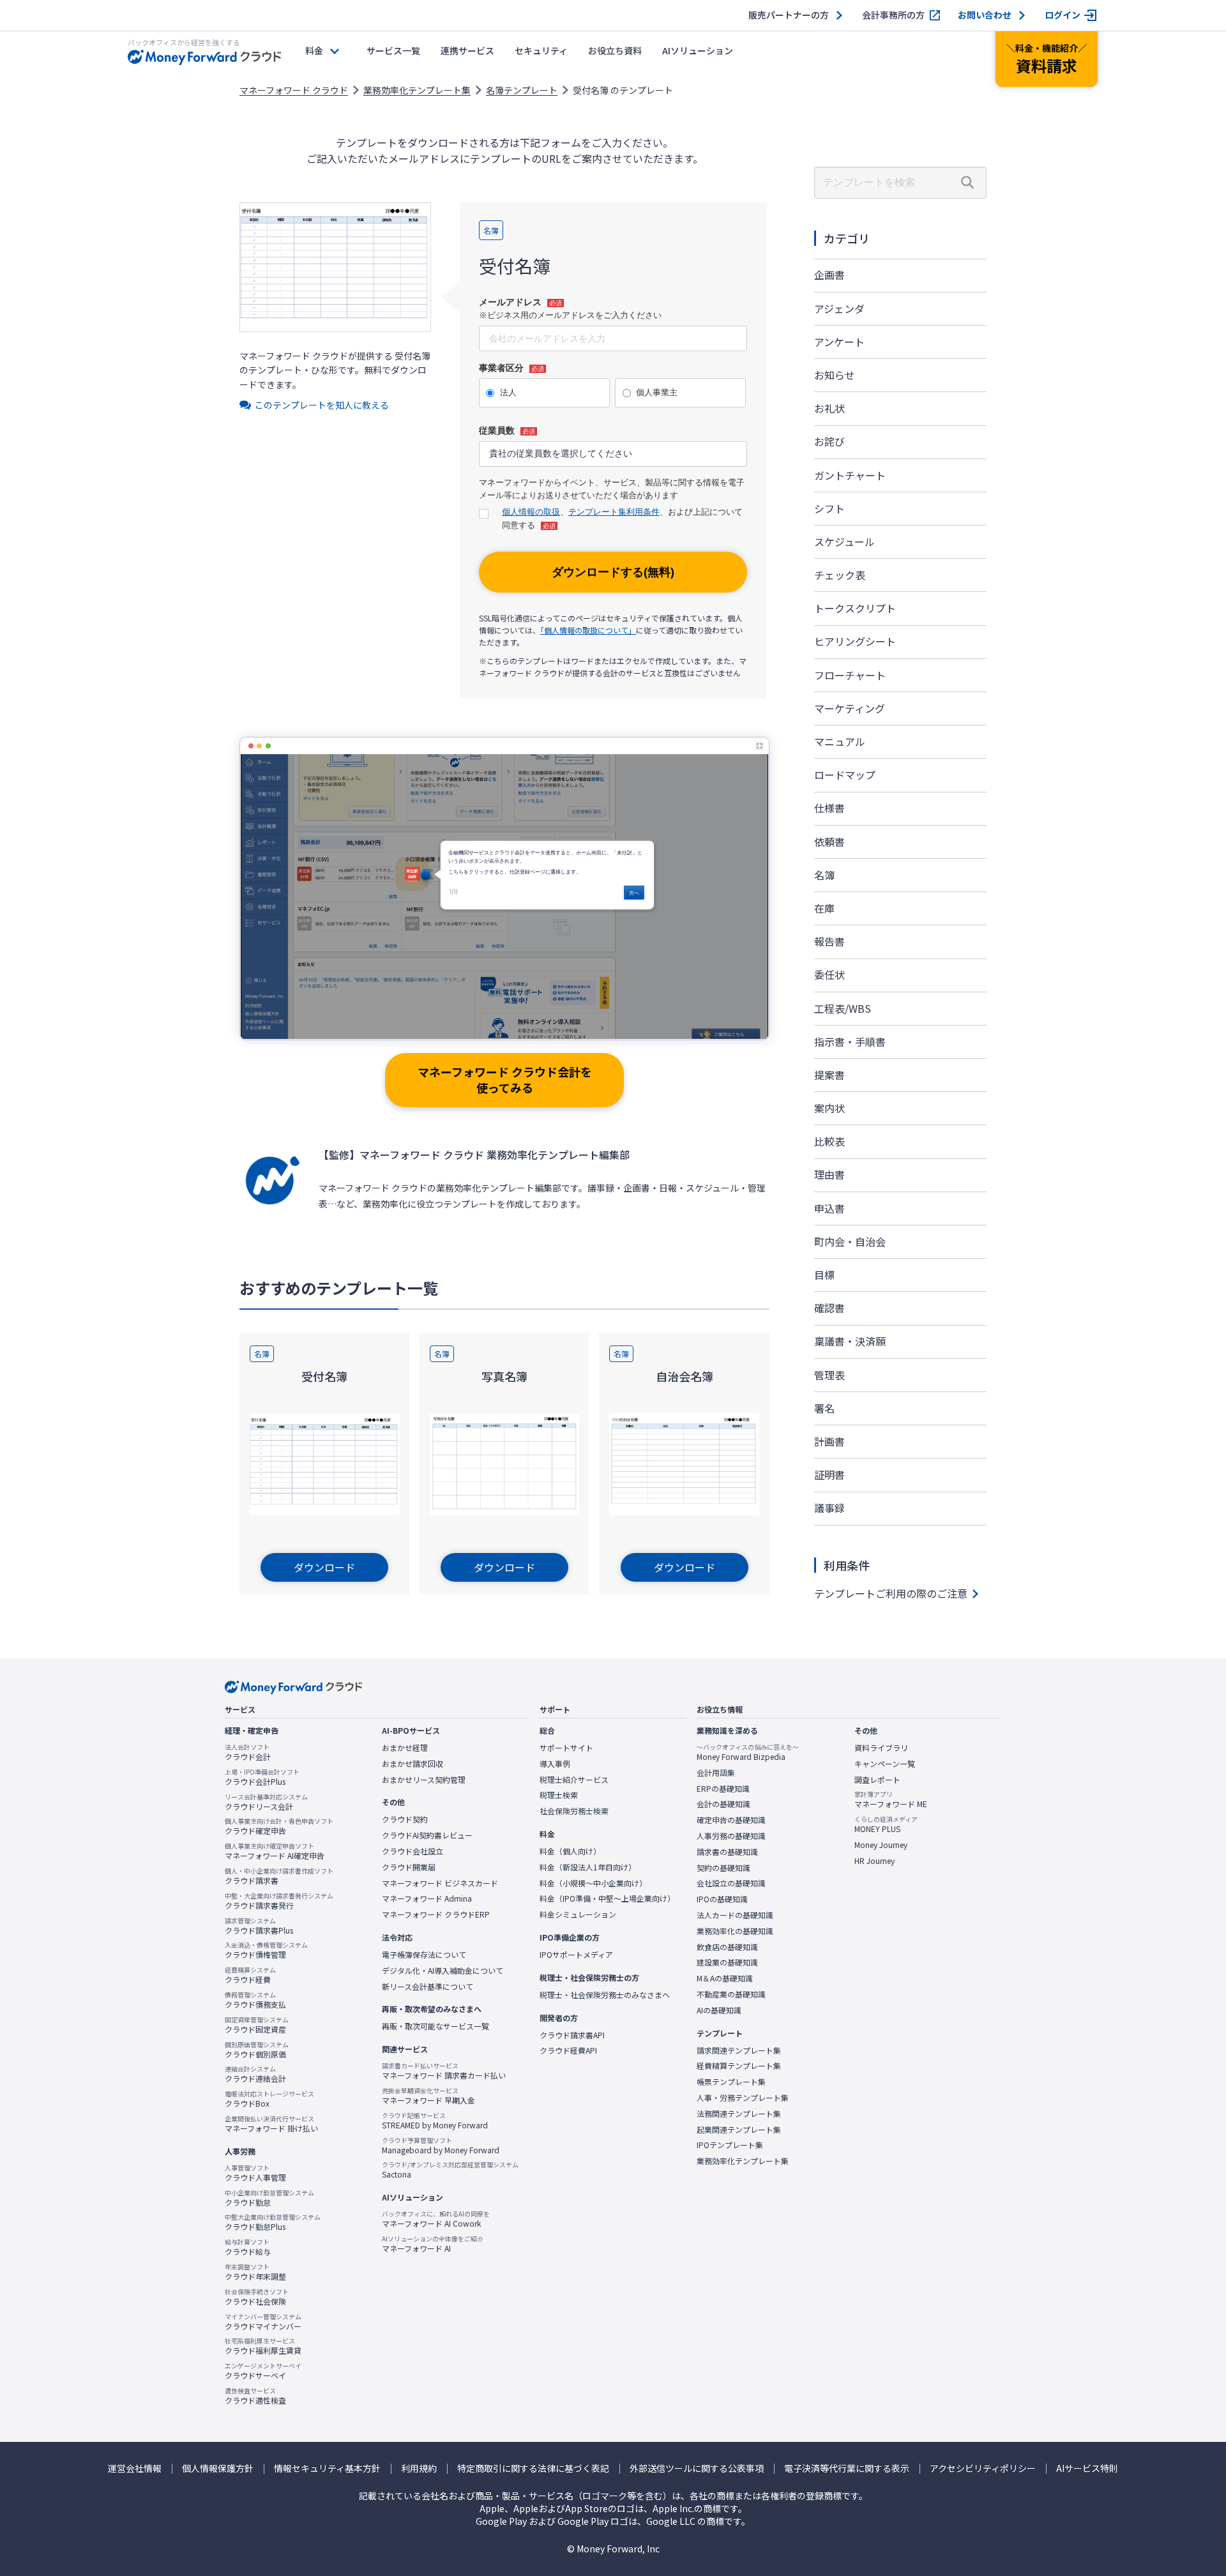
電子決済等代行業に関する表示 (847, 2468)
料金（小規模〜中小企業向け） (593, 1883)
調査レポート (877, 1780)
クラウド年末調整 (255, 2272)
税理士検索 (559, 1795)
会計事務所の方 (893, 15)
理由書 (829, 1174)
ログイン (1063, 15)
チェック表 (840, 575)
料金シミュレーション (578, 1914)
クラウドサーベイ (263, 2371)
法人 (508, 392)
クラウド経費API (568, 2050)
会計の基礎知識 (723, 1804)
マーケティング (850, 708)
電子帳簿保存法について (424, 1955)
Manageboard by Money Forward (441, 2146)
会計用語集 (716, 1773)
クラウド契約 (405, 1819)
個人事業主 (657, 392)
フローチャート (850, 675)
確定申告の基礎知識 (731, 1820)
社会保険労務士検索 (574, 1811)
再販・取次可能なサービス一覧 (435, 2026)
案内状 (829, 1108)
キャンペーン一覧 (885, 1764)
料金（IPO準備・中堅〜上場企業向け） (607, 1898)
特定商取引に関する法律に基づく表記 (533, 2468)
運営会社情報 (135, 2468)
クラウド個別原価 (257, 2050)
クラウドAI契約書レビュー (427, 1835)
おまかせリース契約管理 (424, 1780)
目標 (824, 1275)
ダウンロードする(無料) (613, 572)
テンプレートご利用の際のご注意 (891, 1593)
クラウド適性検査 (255, 2396)
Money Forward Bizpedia (748, 1752)
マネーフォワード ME (891, 1799)
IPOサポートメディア (576, 1955)
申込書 (829, 1208)
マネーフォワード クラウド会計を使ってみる (505, 1080)
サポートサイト (566, 1748)
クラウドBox (269, 2099)
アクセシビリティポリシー (983, 2468)
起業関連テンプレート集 (739, 2130)
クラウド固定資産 (257, 2025)
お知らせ (835, 375)
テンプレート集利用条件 (614, 512)
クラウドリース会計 (266, 1802)
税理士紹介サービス (574, 1780)
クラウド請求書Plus (259, 1926)
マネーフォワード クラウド (294, 90)
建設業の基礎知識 (727, 1962)
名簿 (824, 875)
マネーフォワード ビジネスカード (440, 1883)
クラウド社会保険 (257, 2297)
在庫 (824, 908)
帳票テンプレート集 (731, 2082)
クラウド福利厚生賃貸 (263, 2346)
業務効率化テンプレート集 (417, 90)
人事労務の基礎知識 (731, 1836)
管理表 (829, 1375)
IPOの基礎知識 (722, 1899)
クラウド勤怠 (269, 2198)
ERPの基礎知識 (723, 1789)
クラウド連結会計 (255, 2074)
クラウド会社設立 (412, 1851)
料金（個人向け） (570, 1851)
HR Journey (874, 1861)
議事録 (829, 1508)
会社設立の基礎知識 (731, 1883)
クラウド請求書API (572, 2035)
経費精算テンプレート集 (739, 2066)
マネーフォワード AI (433, 2244)
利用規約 (419, 2468)
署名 (824, 1408)
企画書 (829, 275)
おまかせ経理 (405, 1748)
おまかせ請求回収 (412, 1764)
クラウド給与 (248, 2247)
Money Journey (881, 1845)
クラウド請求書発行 (279, 1901)
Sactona (450, 2170)
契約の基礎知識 (723, 1868)
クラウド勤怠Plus (273, 2222)
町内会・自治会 (850, 1241)
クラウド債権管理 (266, 1950)
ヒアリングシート (855, 641)
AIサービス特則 (1087, 2468)
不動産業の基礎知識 (731, 1994)
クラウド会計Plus (262, 1777)
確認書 (829, 1308)
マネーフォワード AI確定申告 (275, 1851)
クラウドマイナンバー (263, 2322)
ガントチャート (850, 475)
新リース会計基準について (428, 1987)
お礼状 (829, 408)
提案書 (829, 1075)
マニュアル (840, 741)
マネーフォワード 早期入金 (428, 2096)
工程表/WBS (843, 1008)
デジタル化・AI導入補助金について (443, 1971)
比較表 (829, 1141)
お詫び (829, 441)
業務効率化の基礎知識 (735, 1931)
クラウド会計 (248, 1752)
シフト (829, 508)
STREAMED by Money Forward (435, 2121)
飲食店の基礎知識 (727, 1947)
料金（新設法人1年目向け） (588, 1867)
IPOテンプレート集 (730, 2145)
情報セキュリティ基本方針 (327, 2468)
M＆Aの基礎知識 (725, 1978)
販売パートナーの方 (789, 15)
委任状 (829, 974)
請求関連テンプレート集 (739, 2050)
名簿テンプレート (522, 90)
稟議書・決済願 (850, 1341)
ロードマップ (845, 775)
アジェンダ (839, 308)
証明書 (829, 1474)
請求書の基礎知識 (727, 1852)
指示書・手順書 (850, 1042)
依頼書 (829, 842)
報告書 (829, 941)
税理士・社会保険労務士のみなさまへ (605, 1995)
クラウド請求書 (279, 1876)
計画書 (829, 1441)
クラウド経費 (250, 1975)
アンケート (839, 342)
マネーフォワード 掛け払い (271, 2124)
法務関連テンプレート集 (739, 2114)
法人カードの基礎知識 (735, 1915)
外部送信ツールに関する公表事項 (697, 2468)
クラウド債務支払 (255, 2000)
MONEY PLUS (886, 1824)
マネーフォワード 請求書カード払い (444, 2071)
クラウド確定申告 (279, 1826)
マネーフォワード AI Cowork (436, 2219)
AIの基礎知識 (719, 2010)
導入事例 (555, 1764)
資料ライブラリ (881, 1748)
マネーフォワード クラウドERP (436, 1914)
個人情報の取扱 (531, 512)
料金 (314, 50)
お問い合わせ (985, 15)
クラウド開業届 (409, 1867)
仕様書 (829, 808)
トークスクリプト (855, 608)
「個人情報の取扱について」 (588, 630)
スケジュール (844, 542)
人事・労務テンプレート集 (743, 2098)
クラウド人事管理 (255, 2173)
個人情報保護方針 (218, 2468)
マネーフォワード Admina (427, 1898)
